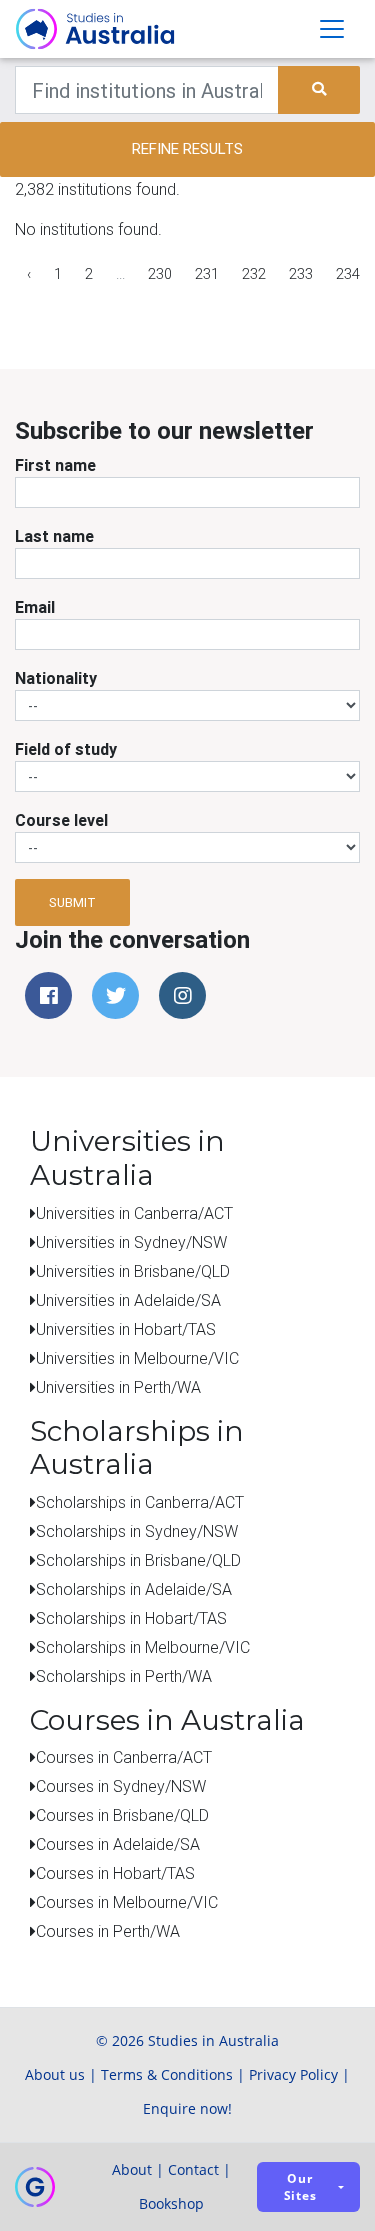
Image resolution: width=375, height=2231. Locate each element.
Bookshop (171, 2203)
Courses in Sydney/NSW (121, 1786)
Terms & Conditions (167, 2074)
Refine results (187, 148)
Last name (54, 536)
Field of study (66, 749)
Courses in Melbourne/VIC (127, 1902)
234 (348, 274)
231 (207, 274)
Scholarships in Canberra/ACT (140, 1502)
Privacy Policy (293, 2074)
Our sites (300, 2187)
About (132, 2169)
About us (55, 2074)
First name (55, 465)
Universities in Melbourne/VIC (137, 1358)
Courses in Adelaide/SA (118, 1844)
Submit (72, 902)
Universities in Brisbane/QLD (133, 1271)
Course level (61, 820)
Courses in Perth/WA (108, 1931)
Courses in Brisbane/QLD (122, 1815)
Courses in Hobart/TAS (115, 1873)
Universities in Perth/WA (118, 1387)
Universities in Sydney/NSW (131, 1242)
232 (254, 274)
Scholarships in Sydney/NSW (137, 1531)
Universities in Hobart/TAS (126, 1329)
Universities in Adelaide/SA (128, 1300)
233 (301, 274)
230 (160, 274)
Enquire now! (187, 2108)
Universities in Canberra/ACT (134, 1213)
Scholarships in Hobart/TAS (131, 1618)
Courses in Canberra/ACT (124, 1757)
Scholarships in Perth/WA (124, 1676)
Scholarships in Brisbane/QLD (138, 1560)
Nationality (56, 678)
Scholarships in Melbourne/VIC (143, 1647)
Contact (193, 2169)
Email (35, 607)
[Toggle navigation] (332, 29)
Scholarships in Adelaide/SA (134, 1589)
